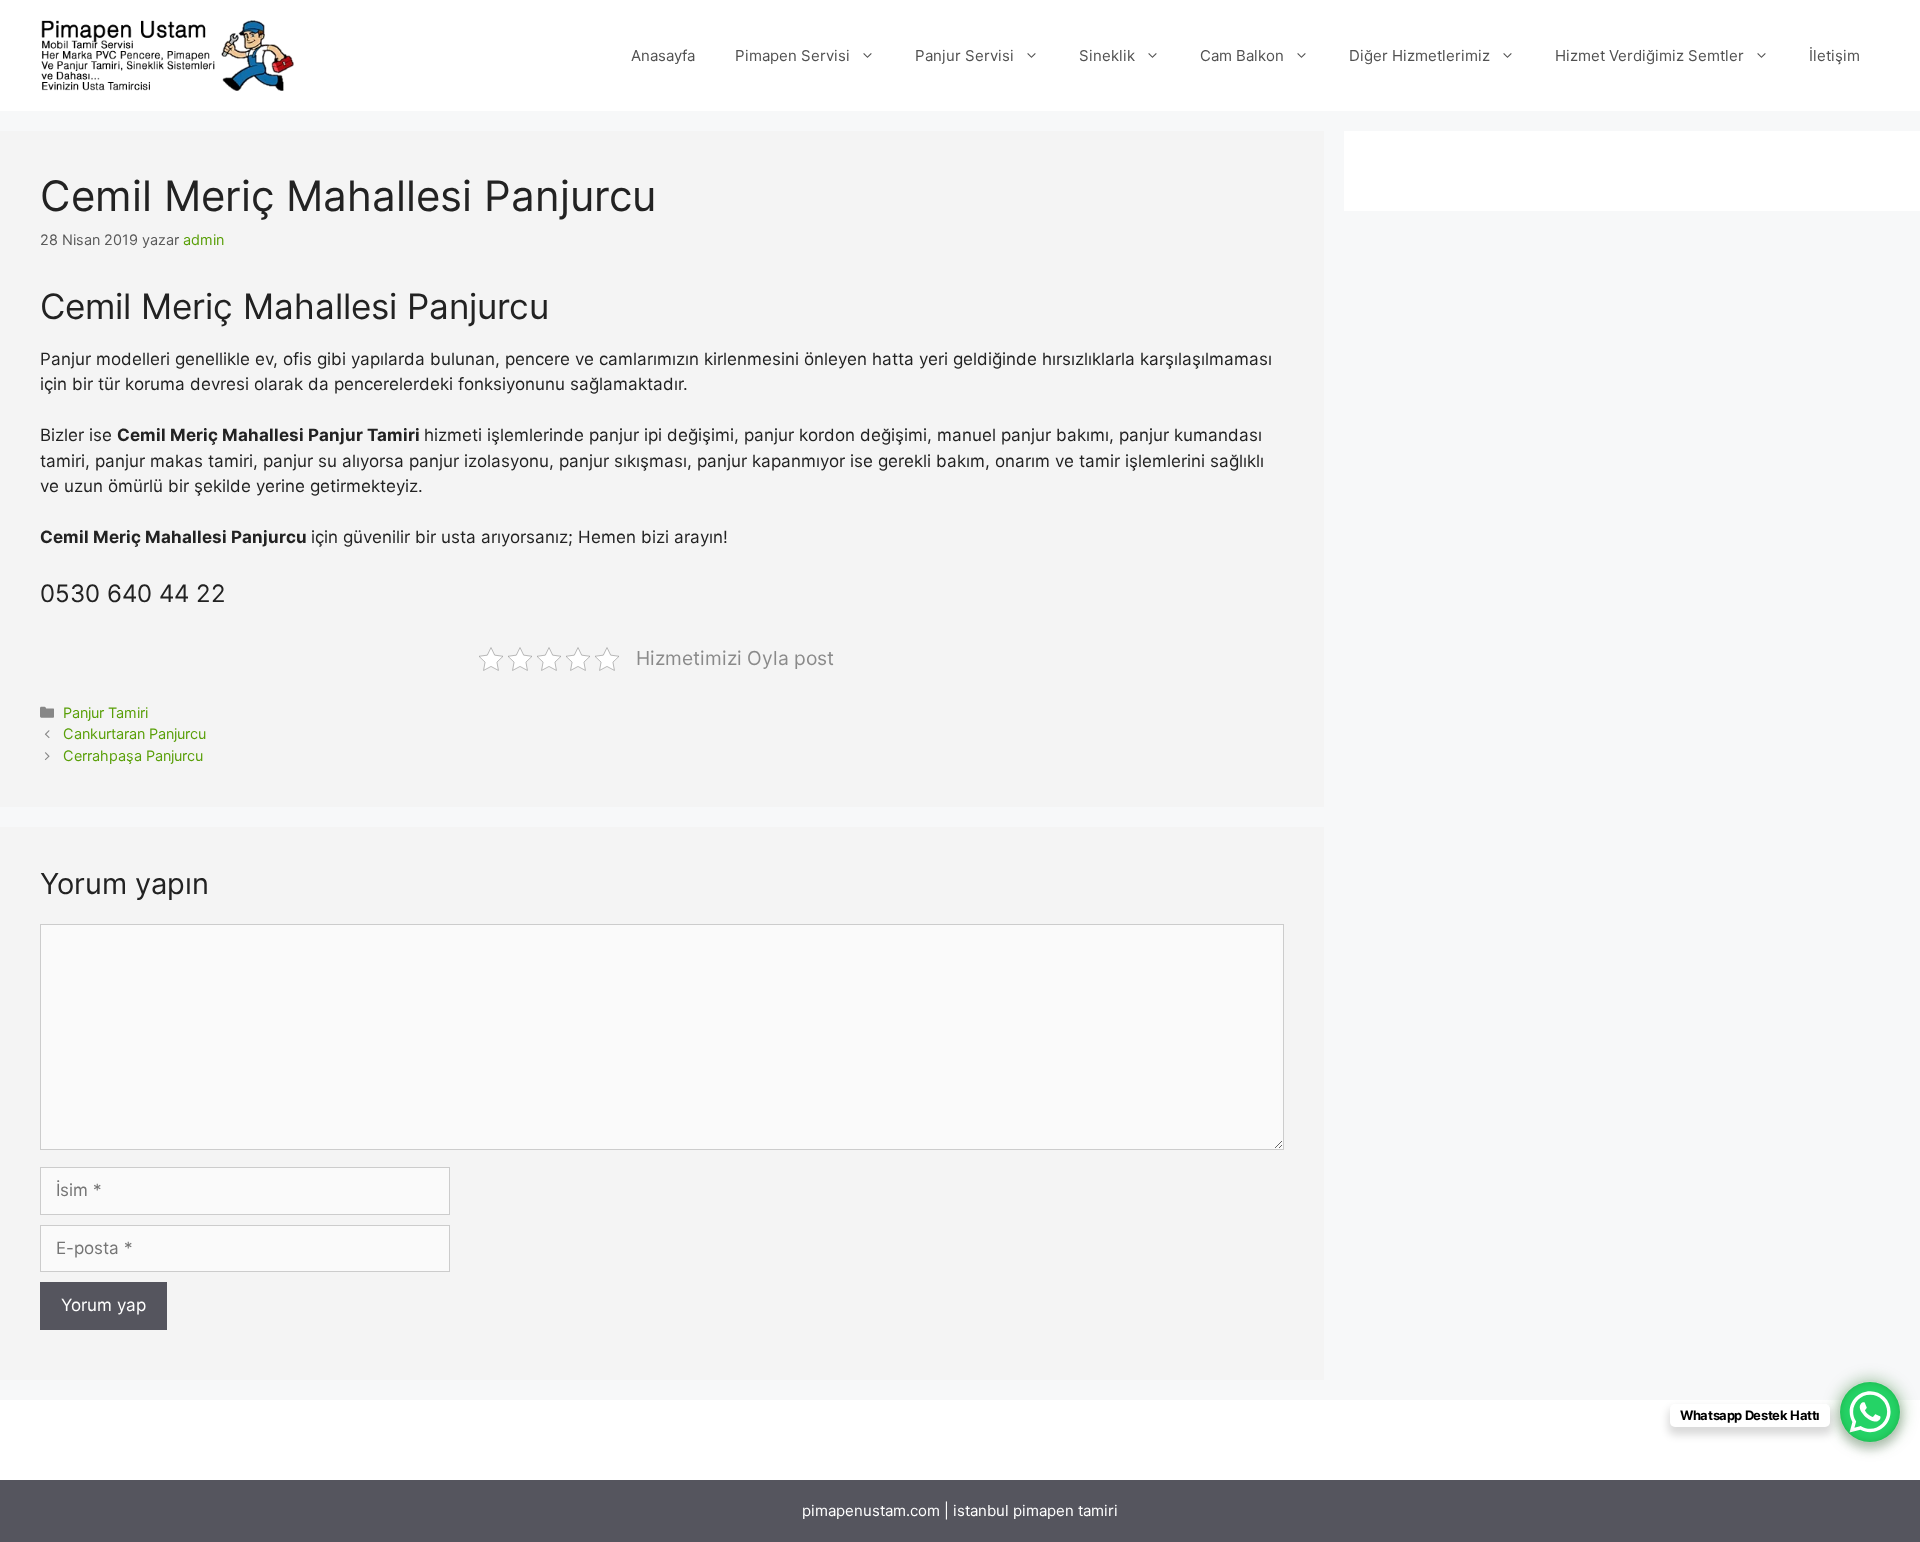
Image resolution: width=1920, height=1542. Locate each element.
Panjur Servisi (964, 55)
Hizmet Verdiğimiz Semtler (1649, 55)
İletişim (1834, 55)
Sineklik (1107, 55)
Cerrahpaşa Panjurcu (133, 755)
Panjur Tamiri (105, 712)
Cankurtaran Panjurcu (134, 733)
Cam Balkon (1242, 55)
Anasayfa (663, 55)
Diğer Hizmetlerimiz (1419, 55)
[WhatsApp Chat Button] (1870, 1412)
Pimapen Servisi (792, 55)
